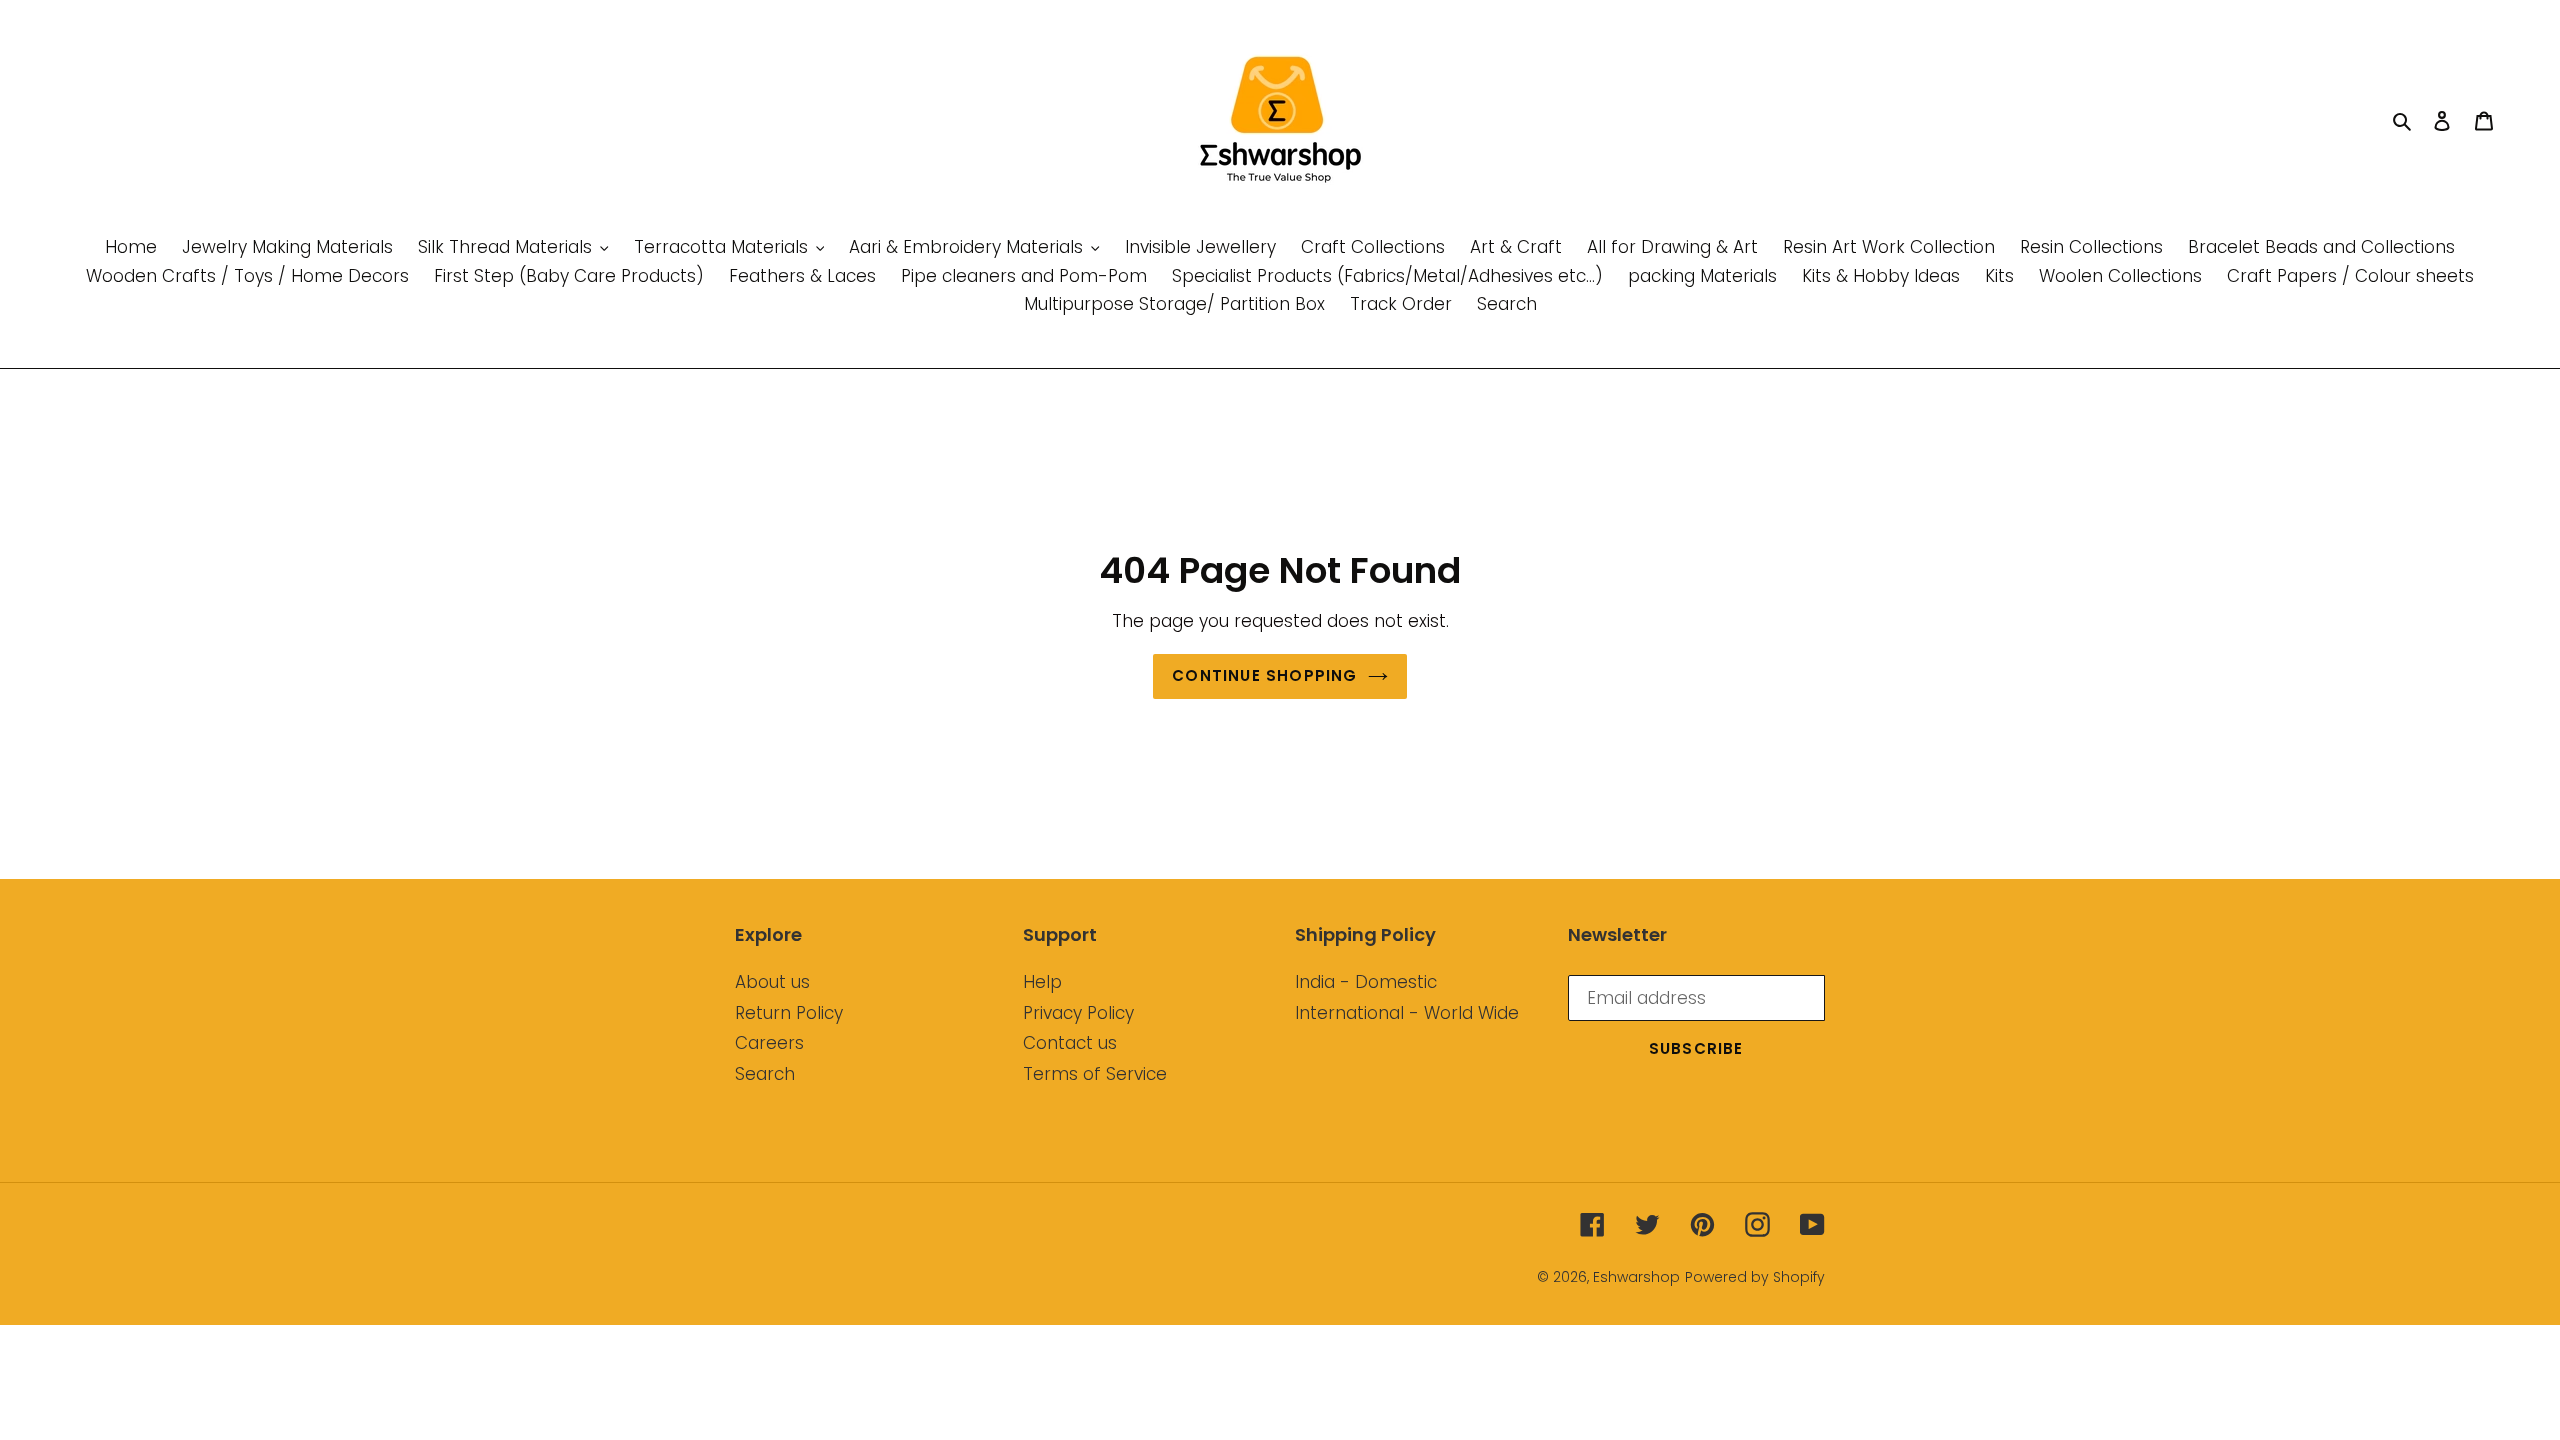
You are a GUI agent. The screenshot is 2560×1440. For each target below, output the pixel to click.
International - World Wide (1407, 1013)
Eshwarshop (1636, 1277)
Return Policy (789, 1013)
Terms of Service (1095, 1074)
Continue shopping (1264, 675)
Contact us (1070, 1043)
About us (772, 982)
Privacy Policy (1078, 1013)
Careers (769, 1043)
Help (1042, 982)
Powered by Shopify (1755, 1277)
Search (765, 1074)
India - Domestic (1366, 982)
